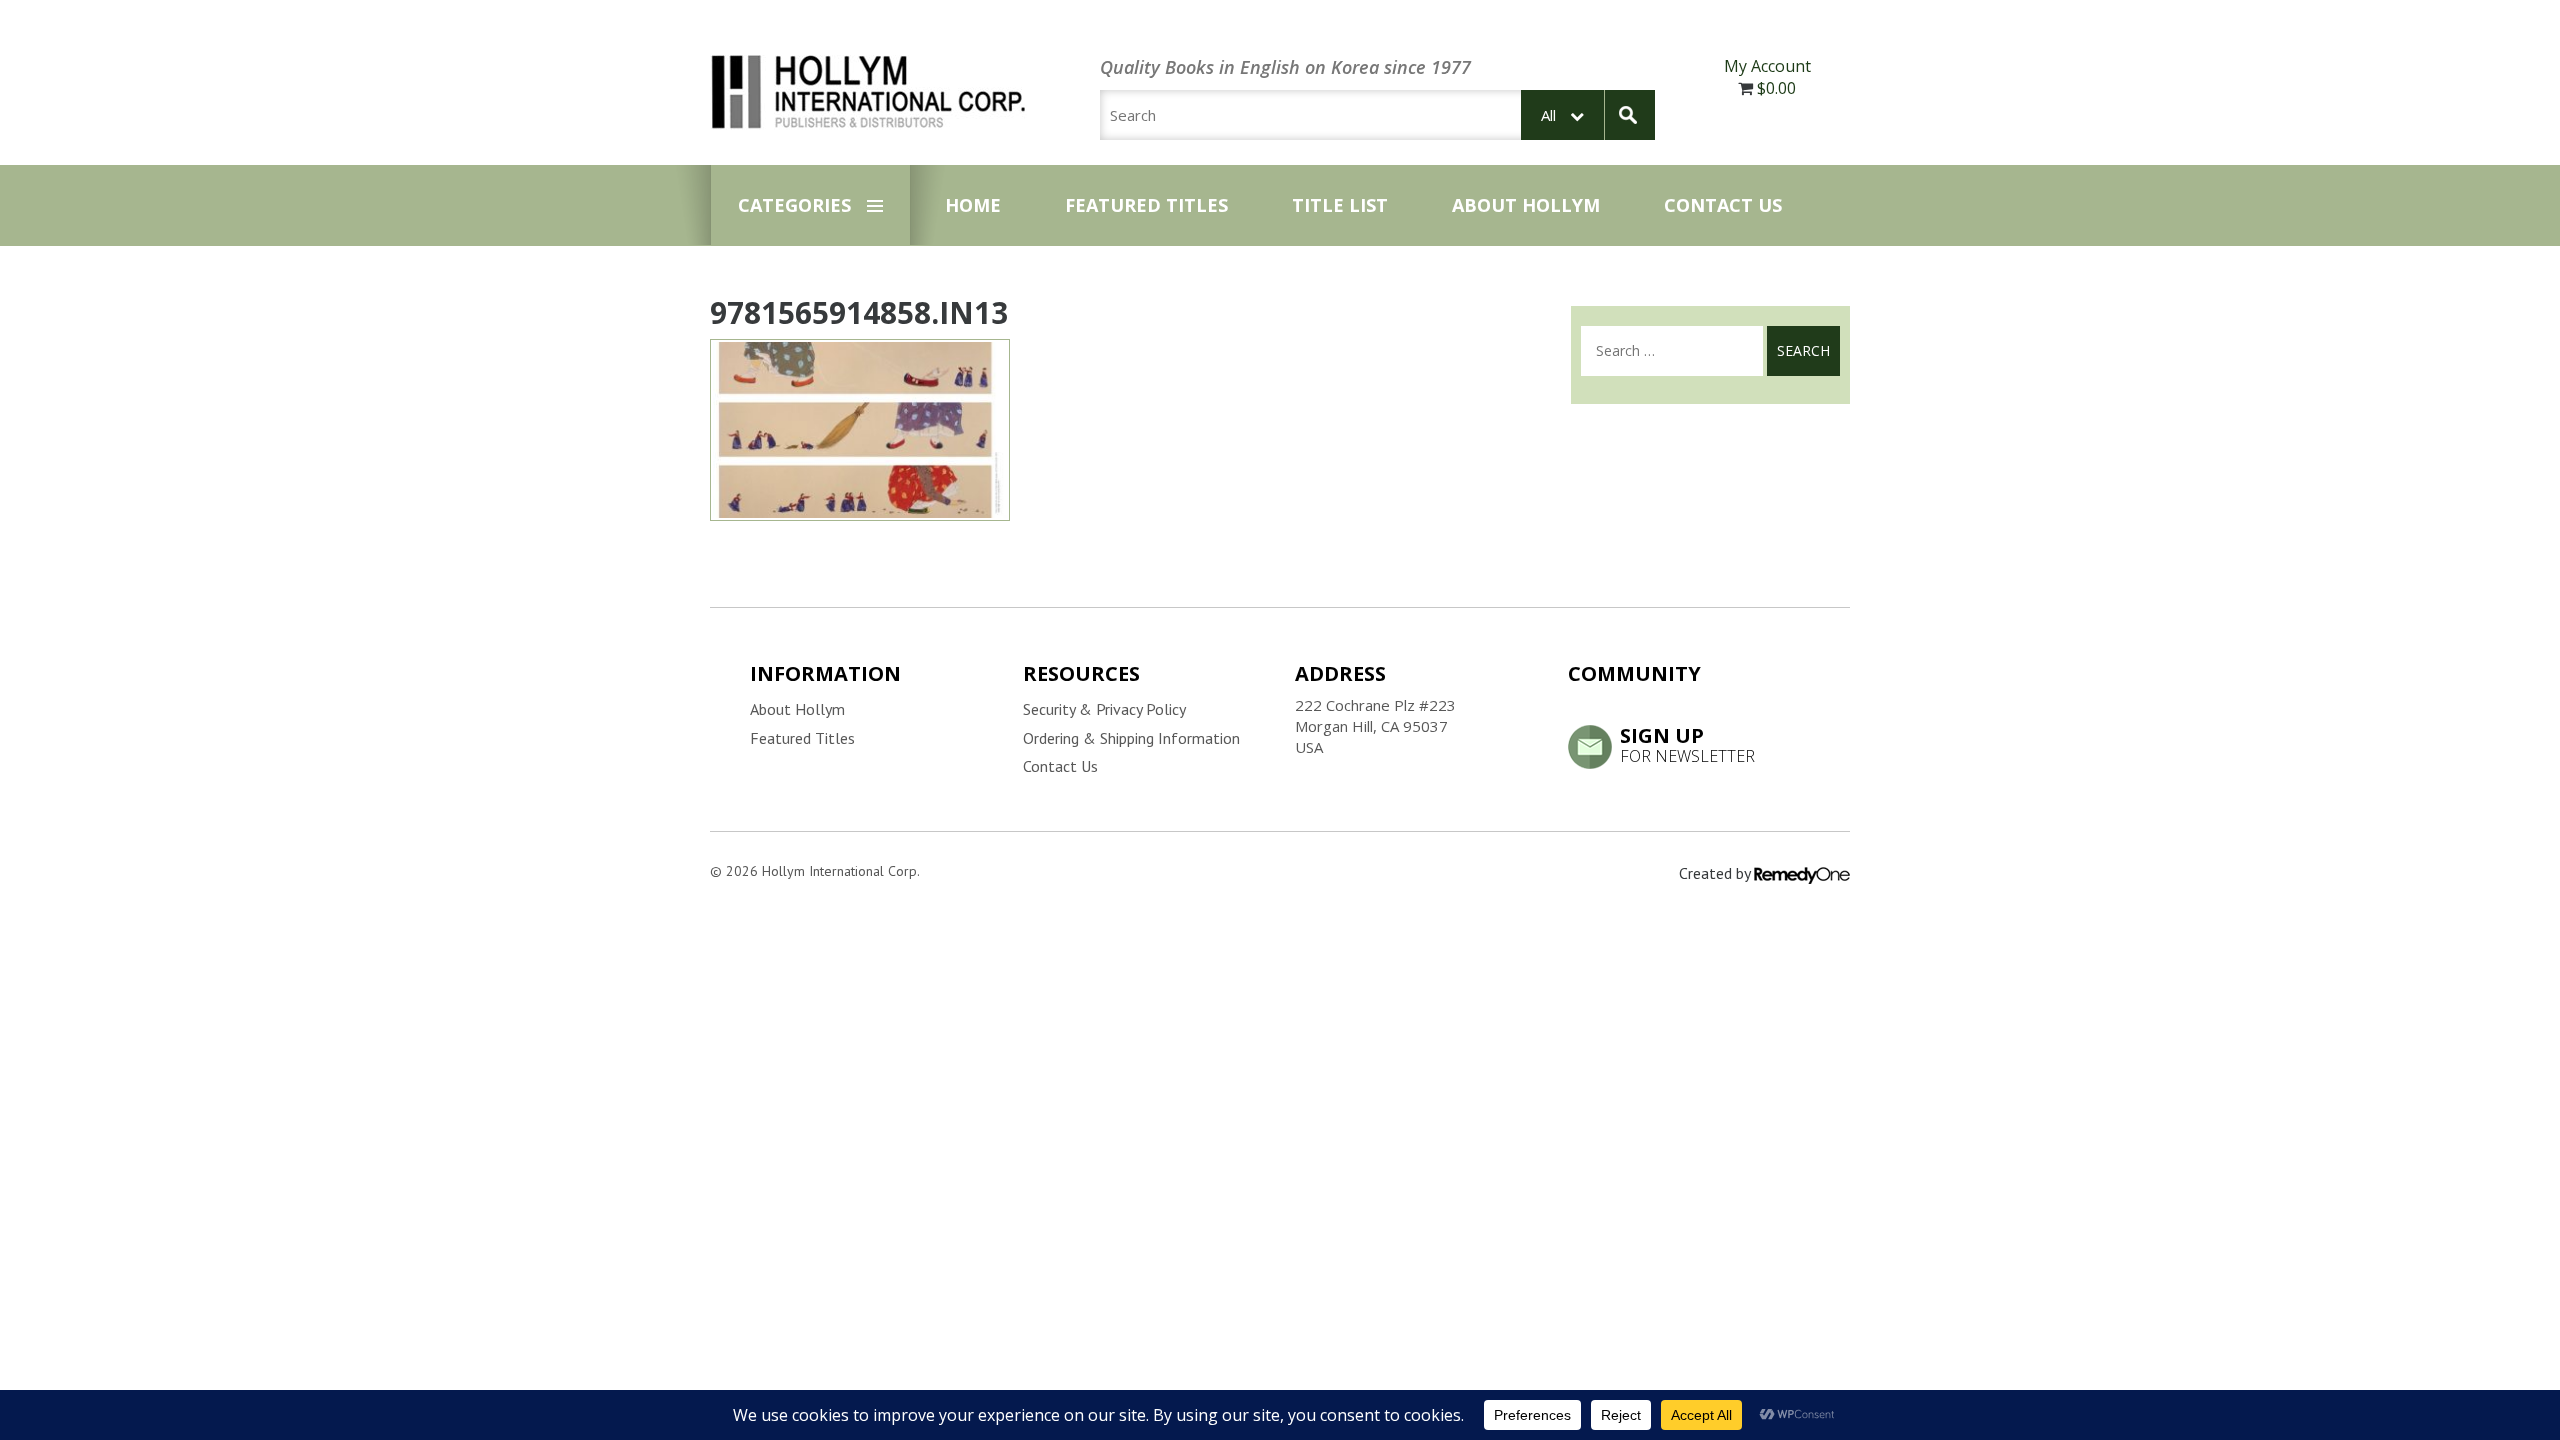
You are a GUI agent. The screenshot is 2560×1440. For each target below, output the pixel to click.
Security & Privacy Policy (1104, 709)
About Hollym (1526, 205)
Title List (1340, 205)
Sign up (1687, 744)
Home (973, 205)
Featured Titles (1146, 205)
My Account (1767, 66)
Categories (794, 205)
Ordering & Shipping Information (1131, 738)
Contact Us (1723, 205)
